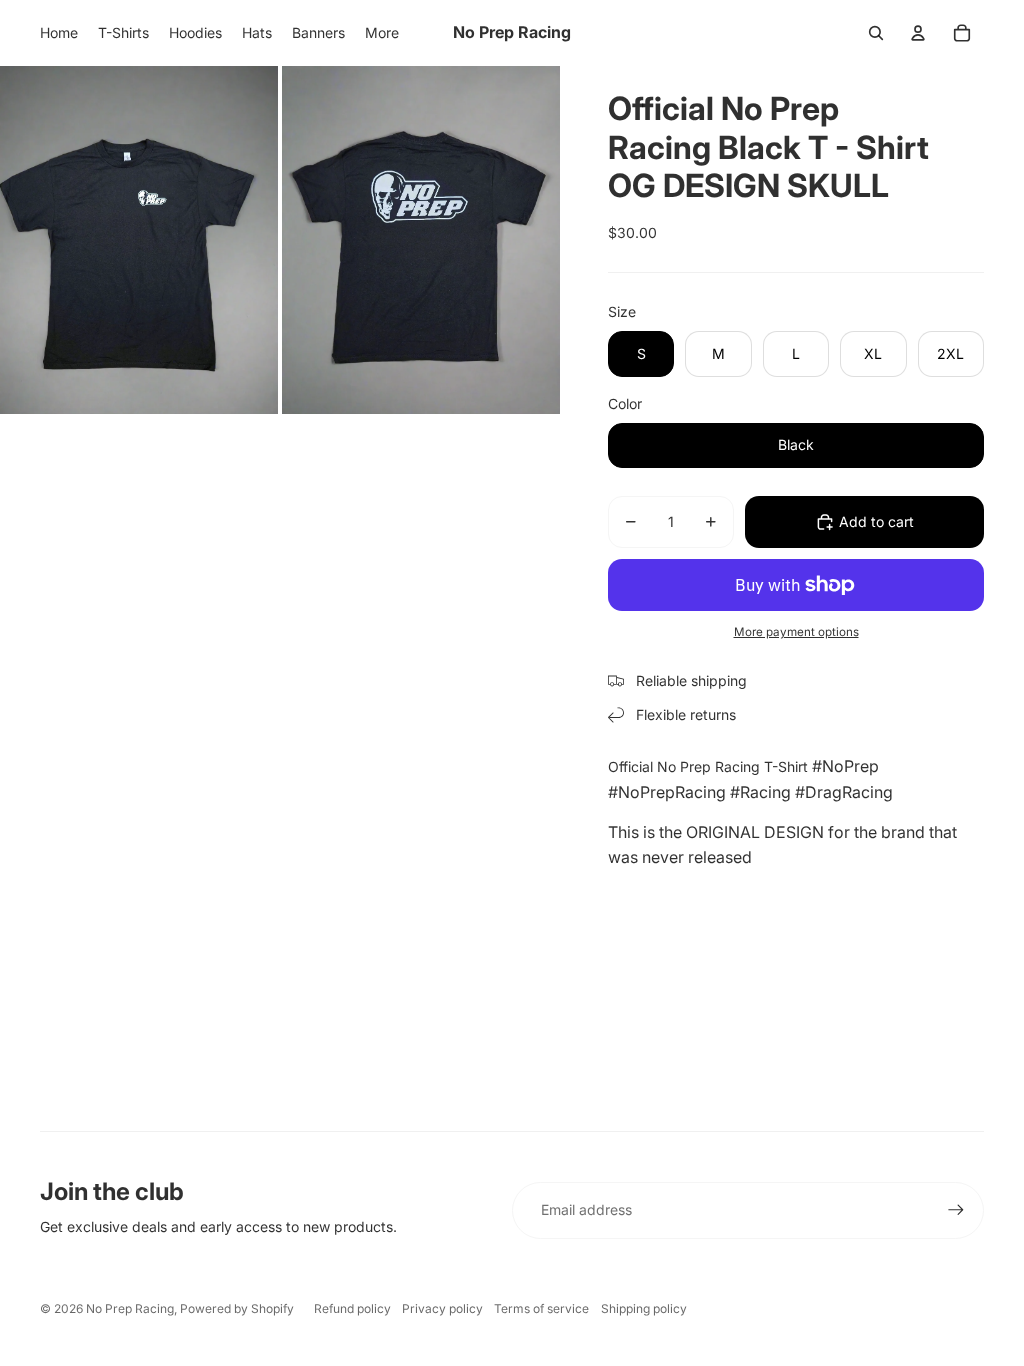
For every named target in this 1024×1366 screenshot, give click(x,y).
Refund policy (352, 1308)
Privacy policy (442, 1308)
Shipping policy (644, 1308)
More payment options (796, 632)
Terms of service (541, 1308)
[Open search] (876, 33)
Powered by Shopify (237, 1308)
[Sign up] (956, 1210)
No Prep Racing (130, 1308)
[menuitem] (382, 33)
